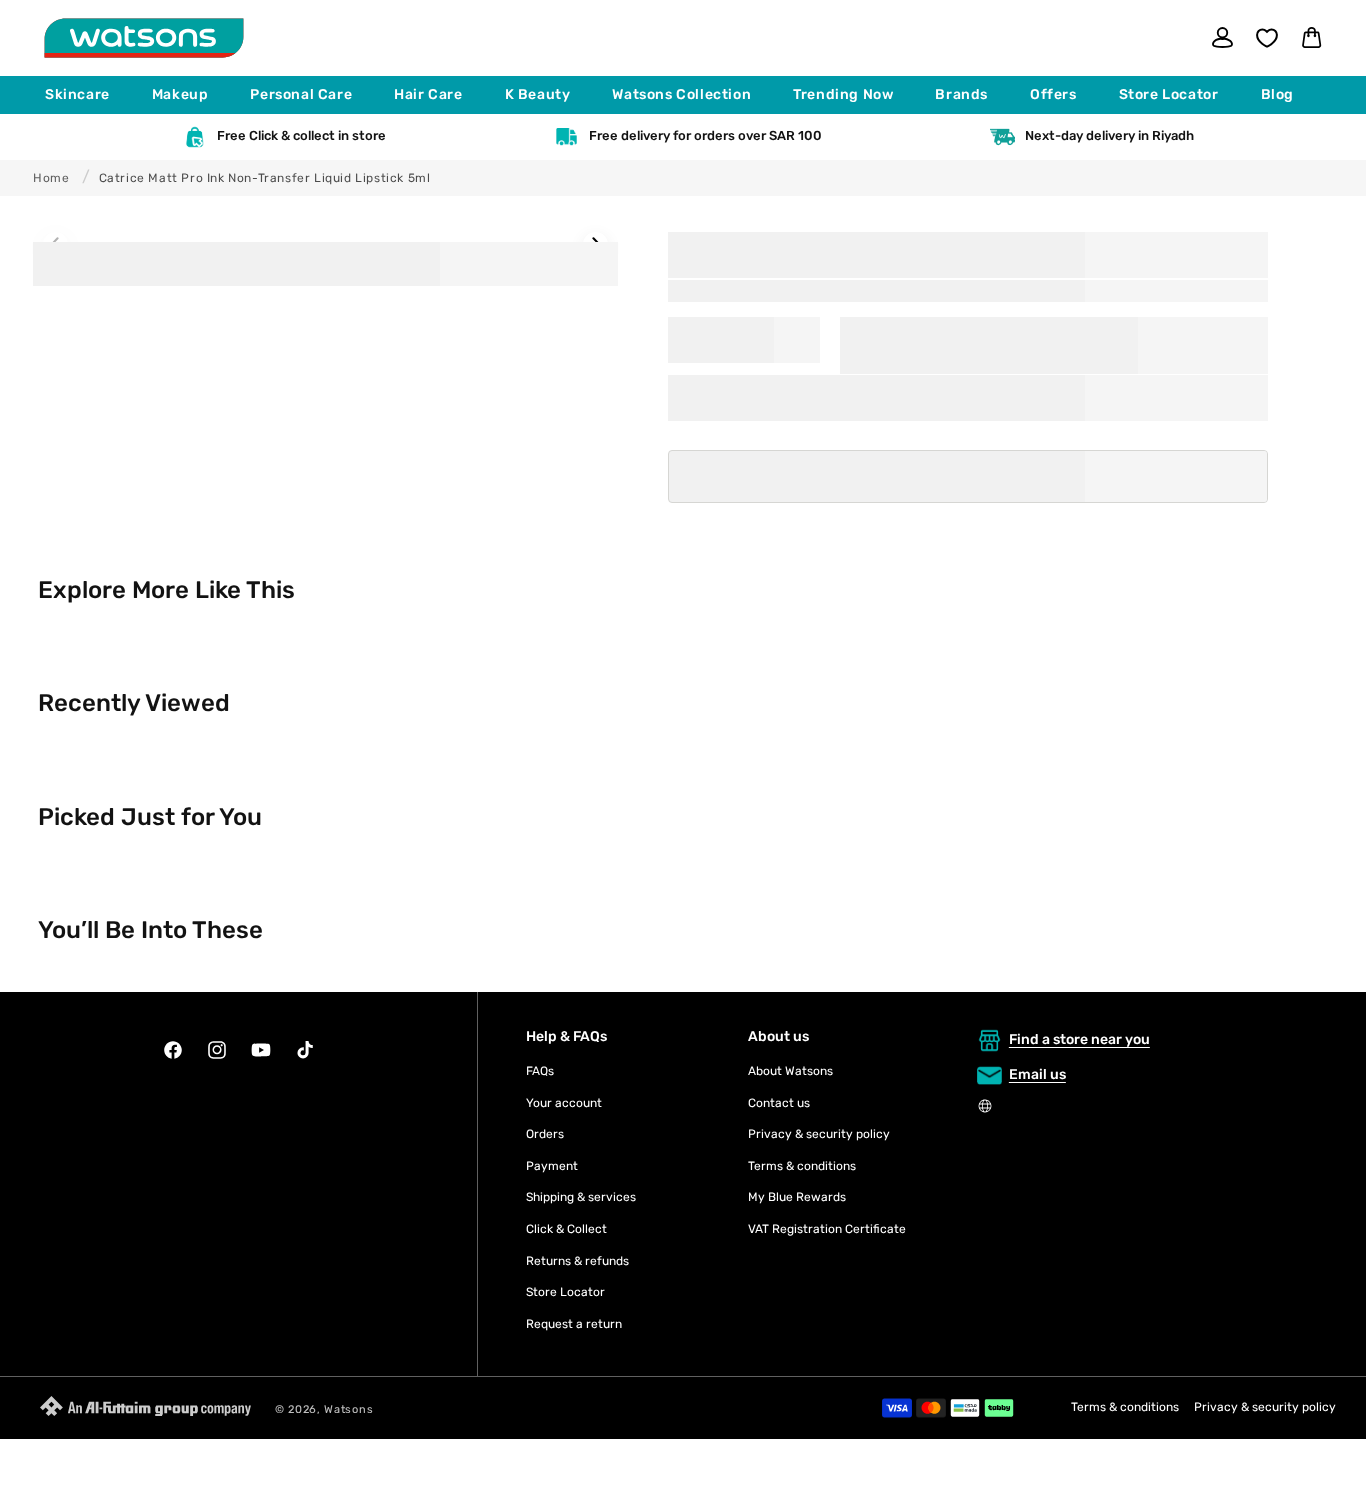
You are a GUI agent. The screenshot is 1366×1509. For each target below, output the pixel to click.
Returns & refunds (577, 1261)
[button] (86, 95)
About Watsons (790, 1071)
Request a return (574, 1324)
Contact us (779, 1103)
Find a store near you (1079, 1039)
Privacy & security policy (819, 1134)
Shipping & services (581, 1197)
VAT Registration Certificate (827, 1229)
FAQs (540, 1071)
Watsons (348, 1409)
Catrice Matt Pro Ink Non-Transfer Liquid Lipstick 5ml (265, 178)
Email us (1037, 1074)
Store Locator (565, 1292)
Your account (564, 1103)
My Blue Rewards (797, 1197)
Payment (552, 1166)
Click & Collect (566, 1229)
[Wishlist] (1267, 38)
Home (51, 178)
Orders (545, 1134)
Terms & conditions (802, 1166)
